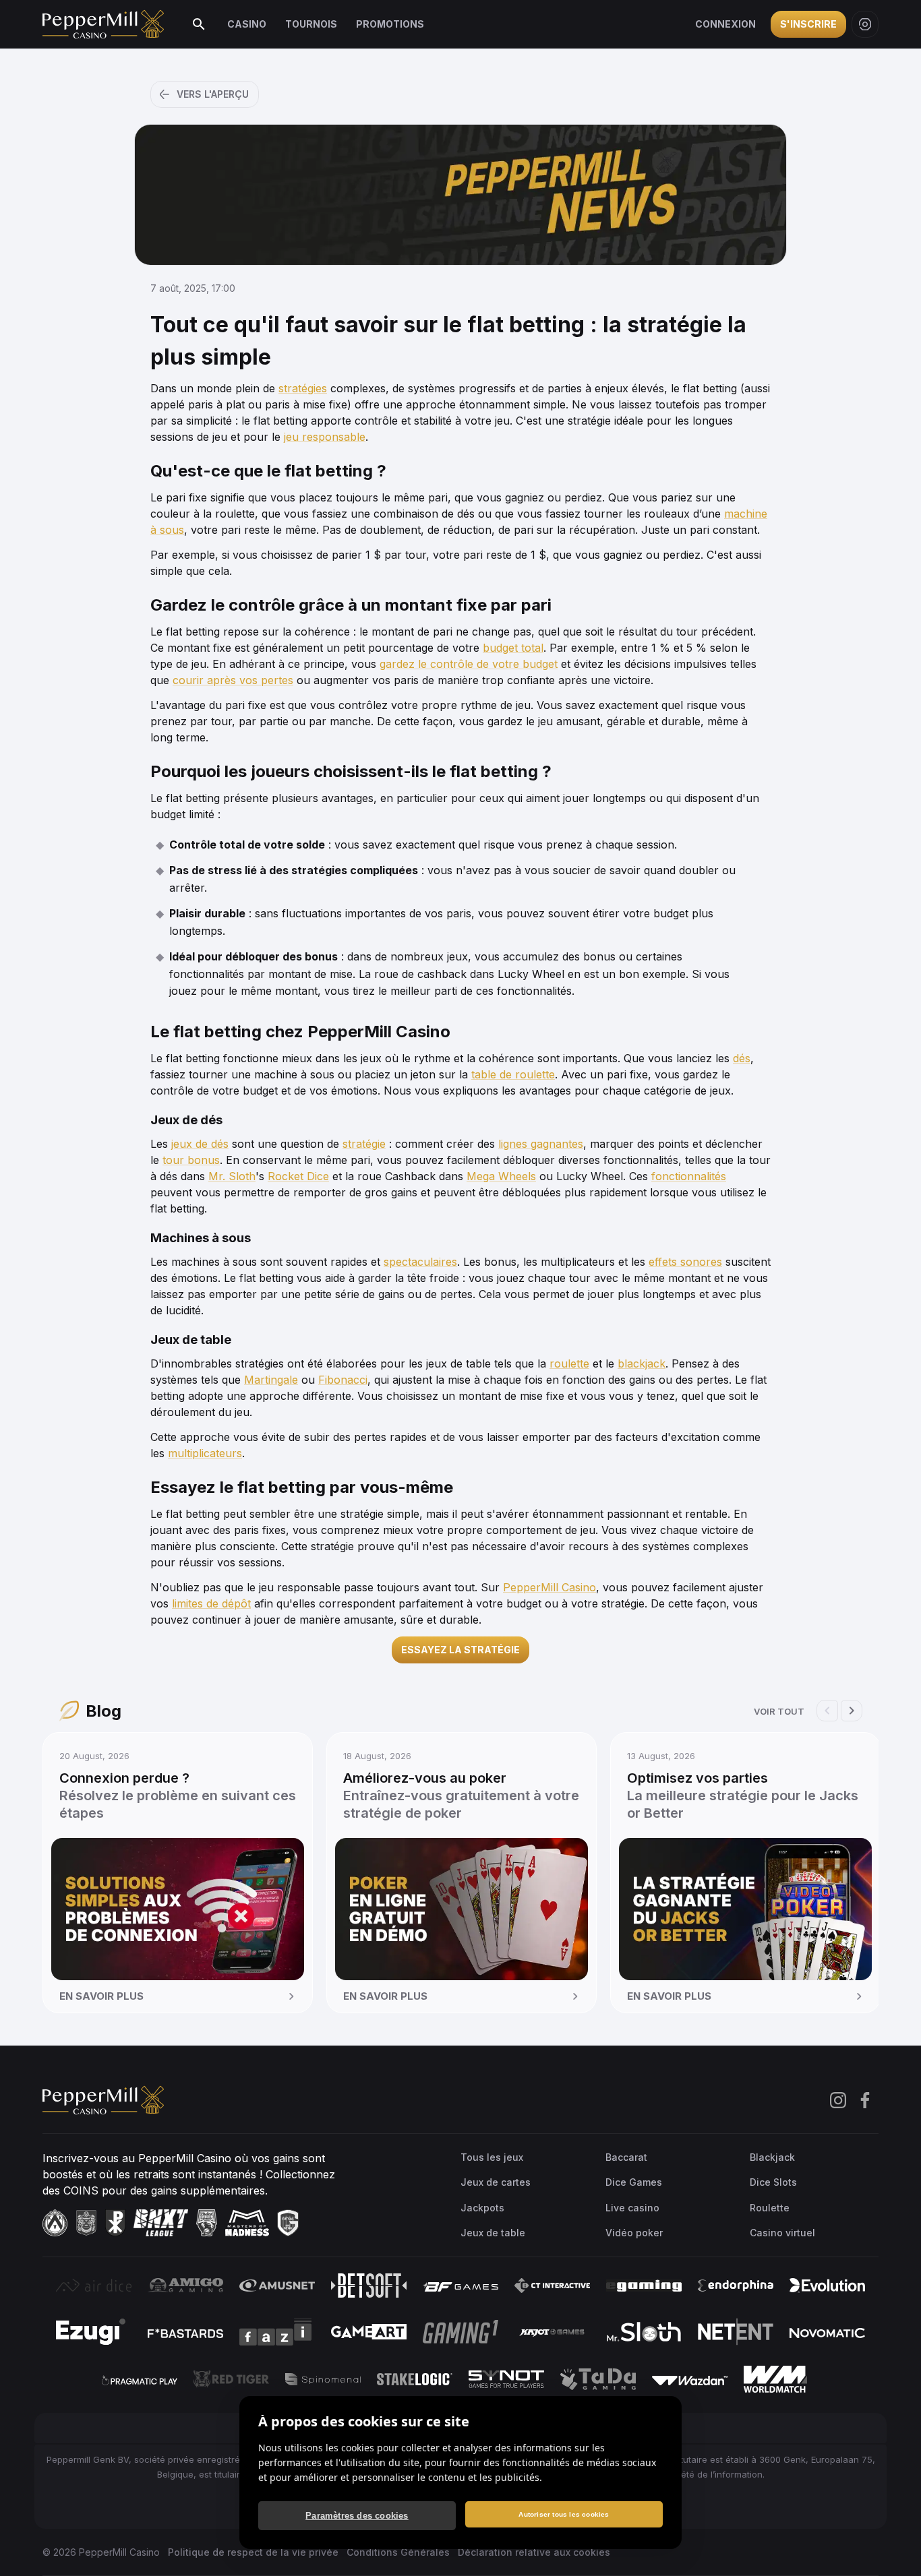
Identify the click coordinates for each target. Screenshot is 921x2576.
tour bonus (191, 1160)
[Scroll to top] (893, 2544)
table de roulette (513, 1074)
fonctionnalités (689, 1176)
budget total (513, 648)
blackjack (642, 1363)
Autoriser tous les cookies (564, 2514)
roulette (569, 1363)
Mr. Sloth (232, 1176)
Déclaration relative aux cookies (534, 2552)
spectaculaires (420, 1262)
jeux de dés (200, 1144)
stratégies (303, 388)
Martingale (271, 1380)
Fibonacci (343, 1380)
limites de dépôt (211, 1603)
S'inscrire (808, 24)
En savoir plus (101, 1996)
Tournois (311, 24)
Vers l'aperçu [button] (213, 94)
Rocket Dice (298, 1176)
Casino (247, 24)
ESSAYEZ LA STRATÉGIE (460, 1650)
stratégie (364, 1144)
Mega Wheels (501, 1176)
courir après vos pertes (233, 680)
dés (742, 1058)
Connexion (725, 24)
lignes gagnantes (541, 1144)
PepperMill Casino (549, 1587)
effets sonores (685, 1262)
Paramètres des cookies (357, 2516)
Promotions (390, 24)
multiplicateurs (205, 1453)
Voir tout (779, 1711)
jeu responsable (325, 437)
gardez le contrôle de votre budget (469, 664)
